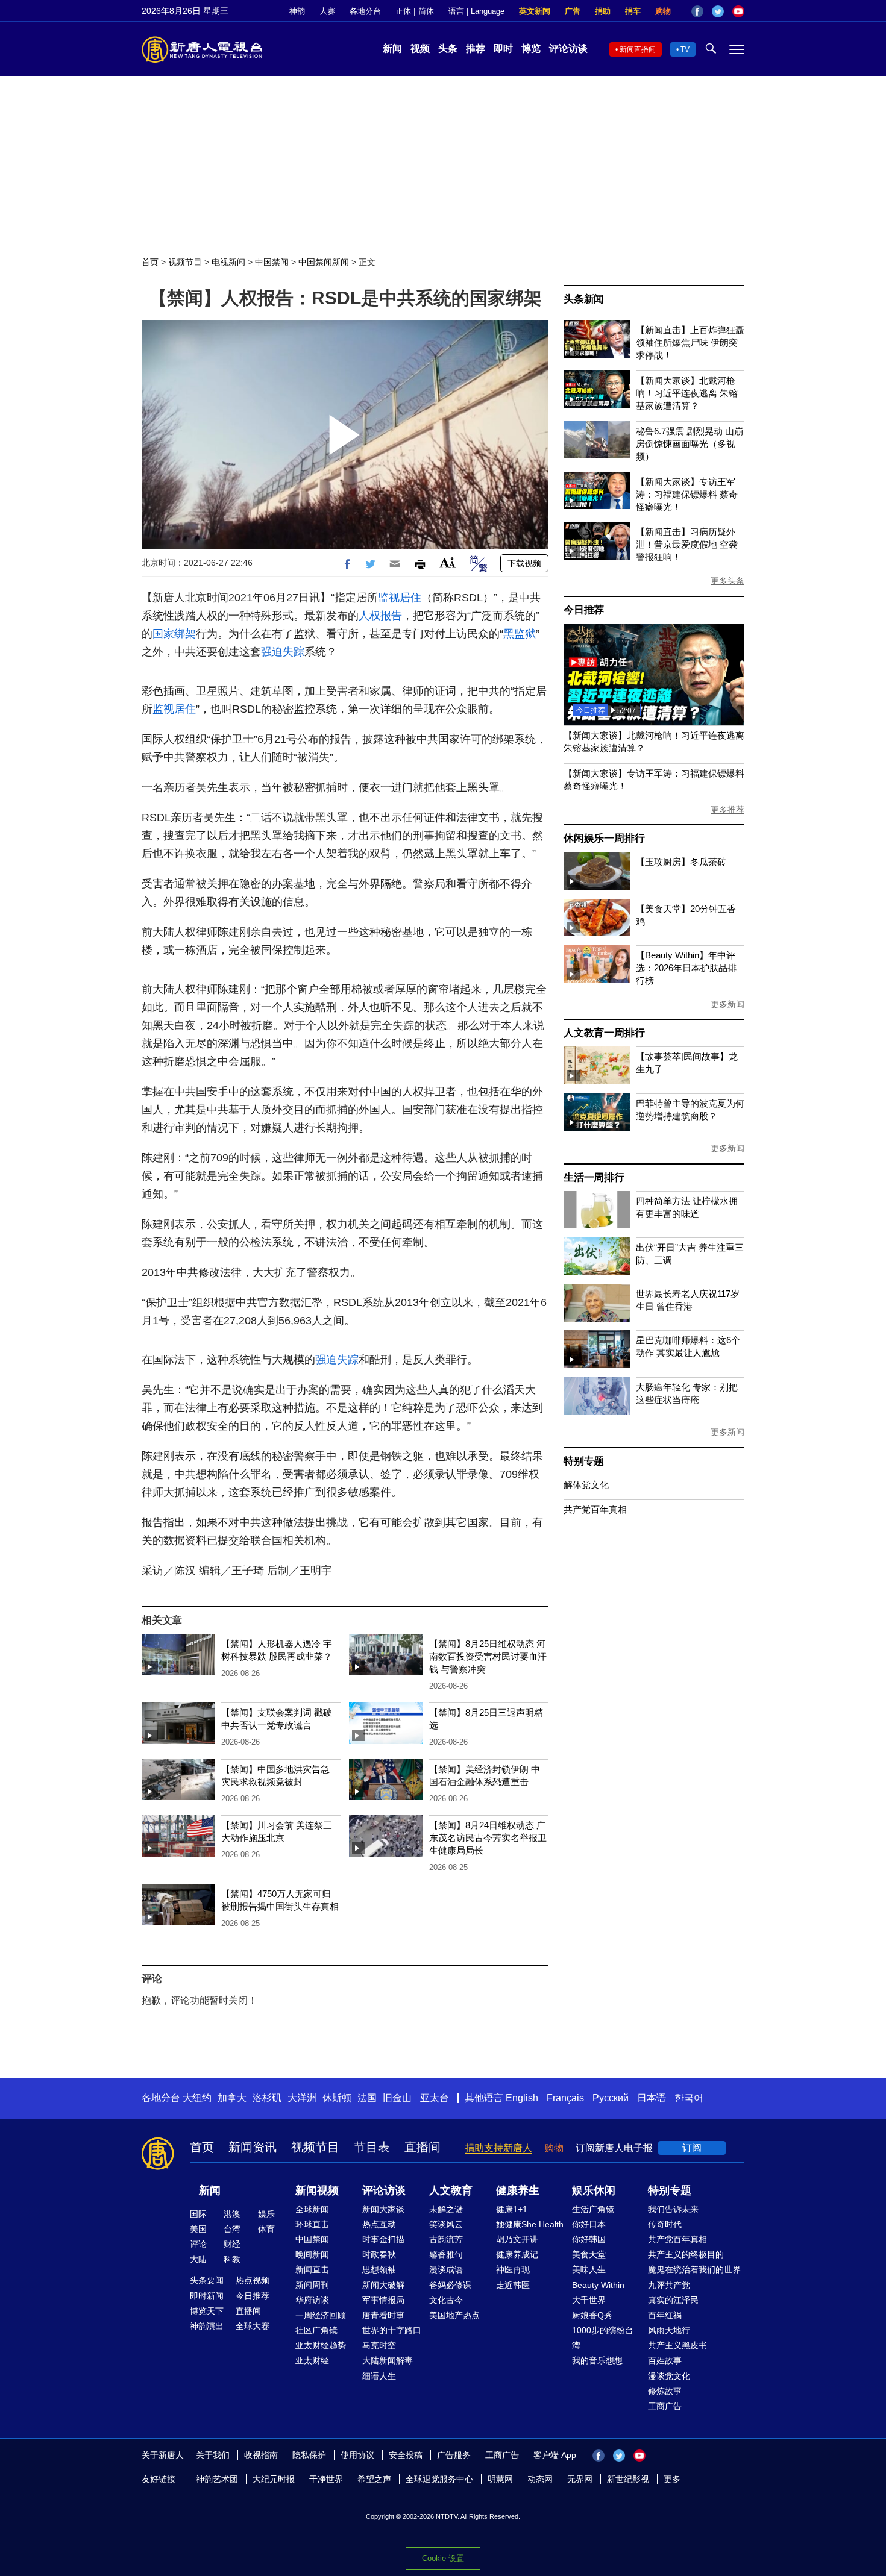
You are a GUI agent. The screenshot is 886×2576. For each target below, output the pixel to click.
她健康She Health (530, 2224)
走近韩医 (513, 2285)
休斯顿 (337, 2098)
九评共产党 (669, 2285)
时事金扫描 (383, 2239)
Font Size (448, 562)
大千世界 (589, 2300)
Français (565, 2098)
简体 (426, 11)
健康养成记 (517, 2254)
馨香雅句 (446, 2254)
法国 (367, 2098)
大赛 (327, 11)
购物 (663, 11)
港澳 (232, 2214)
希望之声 (374, 2479)
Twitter (718, 11)
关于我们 (213, 2455)
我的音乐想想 (597, 2360)
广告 (573, 11)
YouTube (738, 11)
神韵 (297, 11)
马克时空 (379, 2345)
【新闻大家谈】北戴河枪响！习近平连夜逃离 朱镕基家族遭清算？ (687, 393)
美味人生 (589, 2269)
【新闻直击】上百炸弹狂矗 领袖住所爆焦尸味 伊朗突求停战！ (690, 342)
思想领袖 (379, 2269)
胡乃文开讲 (517, 2239)
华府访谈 (312, 2300)
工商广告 (665, 2406)
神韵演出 (207, 2326)
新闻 (392, 48)
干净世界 (326, 2479)
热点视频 (253, 2280)
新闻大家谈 (383, 2209)
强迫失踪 (283, 652)
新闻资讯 (253, 2147)
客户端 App (555, 2455)
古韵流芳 (446, 2239)
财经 (232, 2244)
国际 (198, 2214)
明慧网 (500, 2479)
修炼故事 (665, 2391)
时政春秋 (379, 2254)
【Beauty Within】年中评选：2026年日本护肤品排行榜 (686, 968)
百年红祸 (665, 2315)
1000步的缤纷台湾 (603, 2338)
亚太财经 (312, 2360)
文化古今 (446, 2300)
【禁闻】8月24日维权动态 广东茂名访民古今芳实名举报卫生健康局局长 (488, 1838)
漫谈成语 (446, 2269)
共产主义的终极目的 (686, 2254)
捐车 (633, 11)
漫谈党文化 (669, 2376)
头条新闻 (584, 299)
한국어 (689, 2098)
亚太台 (435, 2098)
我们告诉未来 (673, 2209)
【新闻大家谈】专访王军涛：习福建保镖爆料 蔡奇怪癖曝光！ (687, 494)
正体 (403, 11)
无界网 (580, 2479)
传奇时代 (665, 2224)
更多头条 (727, 581)
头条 (448, 48)
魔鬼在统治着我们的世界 (694, 2269)
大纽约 (197, 2098)
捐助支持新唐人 (498, 2148)
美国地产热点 (454, 2315)
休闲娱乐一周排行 (604, 838)
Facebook (697, 11)
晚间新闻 (312, 2254)
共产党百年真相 (595, 1509)
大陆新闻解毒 (388, 2360)
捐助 (603, 11)
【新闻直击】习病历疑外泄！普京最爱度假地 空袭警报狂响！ (687, 544)
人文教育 (451, 2190)
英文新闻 (535, 11)
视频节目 (185, 262)
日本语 (652, 2098)
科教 (232, 2259)
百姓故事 (665, 2360)
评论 (198, 2244)
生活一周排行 (594, 1177)
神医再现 (513, 2269)
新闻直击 (312, 2269)
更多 (672, 2479)
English (522, 2098)
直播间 (423, 2147)
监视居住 (400, 598)
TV (685, 49)
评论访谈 (568, 48)
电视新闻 (228, 262)
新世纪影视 (628, 2479)
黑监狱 (520, 634)
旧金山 (397, 2098)
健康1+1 (512, 2209)
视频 (420, 48)
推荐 (476, 48)
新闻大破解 (383, 2285)
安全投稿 (406, 2455)
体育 (266, 2229)
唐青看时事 (383, 2315)
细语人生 (379, 2376)
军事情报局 (383, 2300)
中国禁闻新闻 (324, 262)
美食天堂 (589, 2254)
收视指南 (261, 2455)
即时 (503, 48)
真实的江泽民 (673, 2300)
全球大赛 (253, 2326)
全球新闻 (312, 2209)
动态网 (540, 2479)
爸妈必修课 (450, 2285)
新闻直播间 (638, 49)
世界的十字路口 (392, 2330)
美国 (198, 2229)
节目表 (372, 2147)
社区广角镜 (316, 2330)
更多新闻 (727, 1004)
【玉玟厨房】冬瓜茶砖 (681, 862)
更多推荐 (727, 810)
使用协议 (357, 2455)
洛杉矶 (267, 2098)
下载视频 (524, 563)
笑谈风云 (446, 2224)
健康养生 (518, 2190)
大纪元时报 (274, 2479)
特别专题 (584, 1461)
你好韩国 (589, 2239)
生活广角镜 (593, 2209)
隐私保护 (309, 2455)
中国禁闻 (272, 262)
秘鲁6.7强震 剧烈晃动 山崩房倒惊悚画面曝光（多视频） (690, 444)
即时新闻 (207, 2296)
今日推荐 (584, 610)
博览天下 (207, 2311)
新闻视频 (317, 2190)
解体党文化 (586, 1485)
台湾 (232, 2229)
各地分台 (365, 11)
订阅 (692, 2148)
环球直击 (312, 2224)
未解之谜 (446, 2209)
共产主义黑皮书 (677, 2345)
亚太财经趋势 (321, 2345)
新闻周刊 (312, 2285)
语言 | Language (476, 11)
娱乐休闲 (594, 2190)
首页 (150, 262)
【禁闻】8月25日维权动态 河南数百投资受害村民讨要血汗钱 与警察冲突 (488, 1656)
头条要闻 (207, 2280)
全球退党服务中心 (439, 2479)
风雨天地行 (669, 2330)
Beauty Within (598, 2285)
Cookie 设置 (443, 2558)
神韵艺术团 (217, 2479)
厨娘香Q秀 (592, 2315)
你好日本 (589, 2224)
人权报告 (380, 616)
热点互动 (379, 2224)
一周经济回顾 (321, 2315)
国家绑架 (174, 634)
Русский (611, 2098)
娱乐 (266, 2214)
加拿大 (232, 2098)
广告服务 (454, 2455)
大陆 (198, 2259)
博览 (531, 48)
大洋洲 (302, 2098)
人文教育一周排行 (604, 1033)
